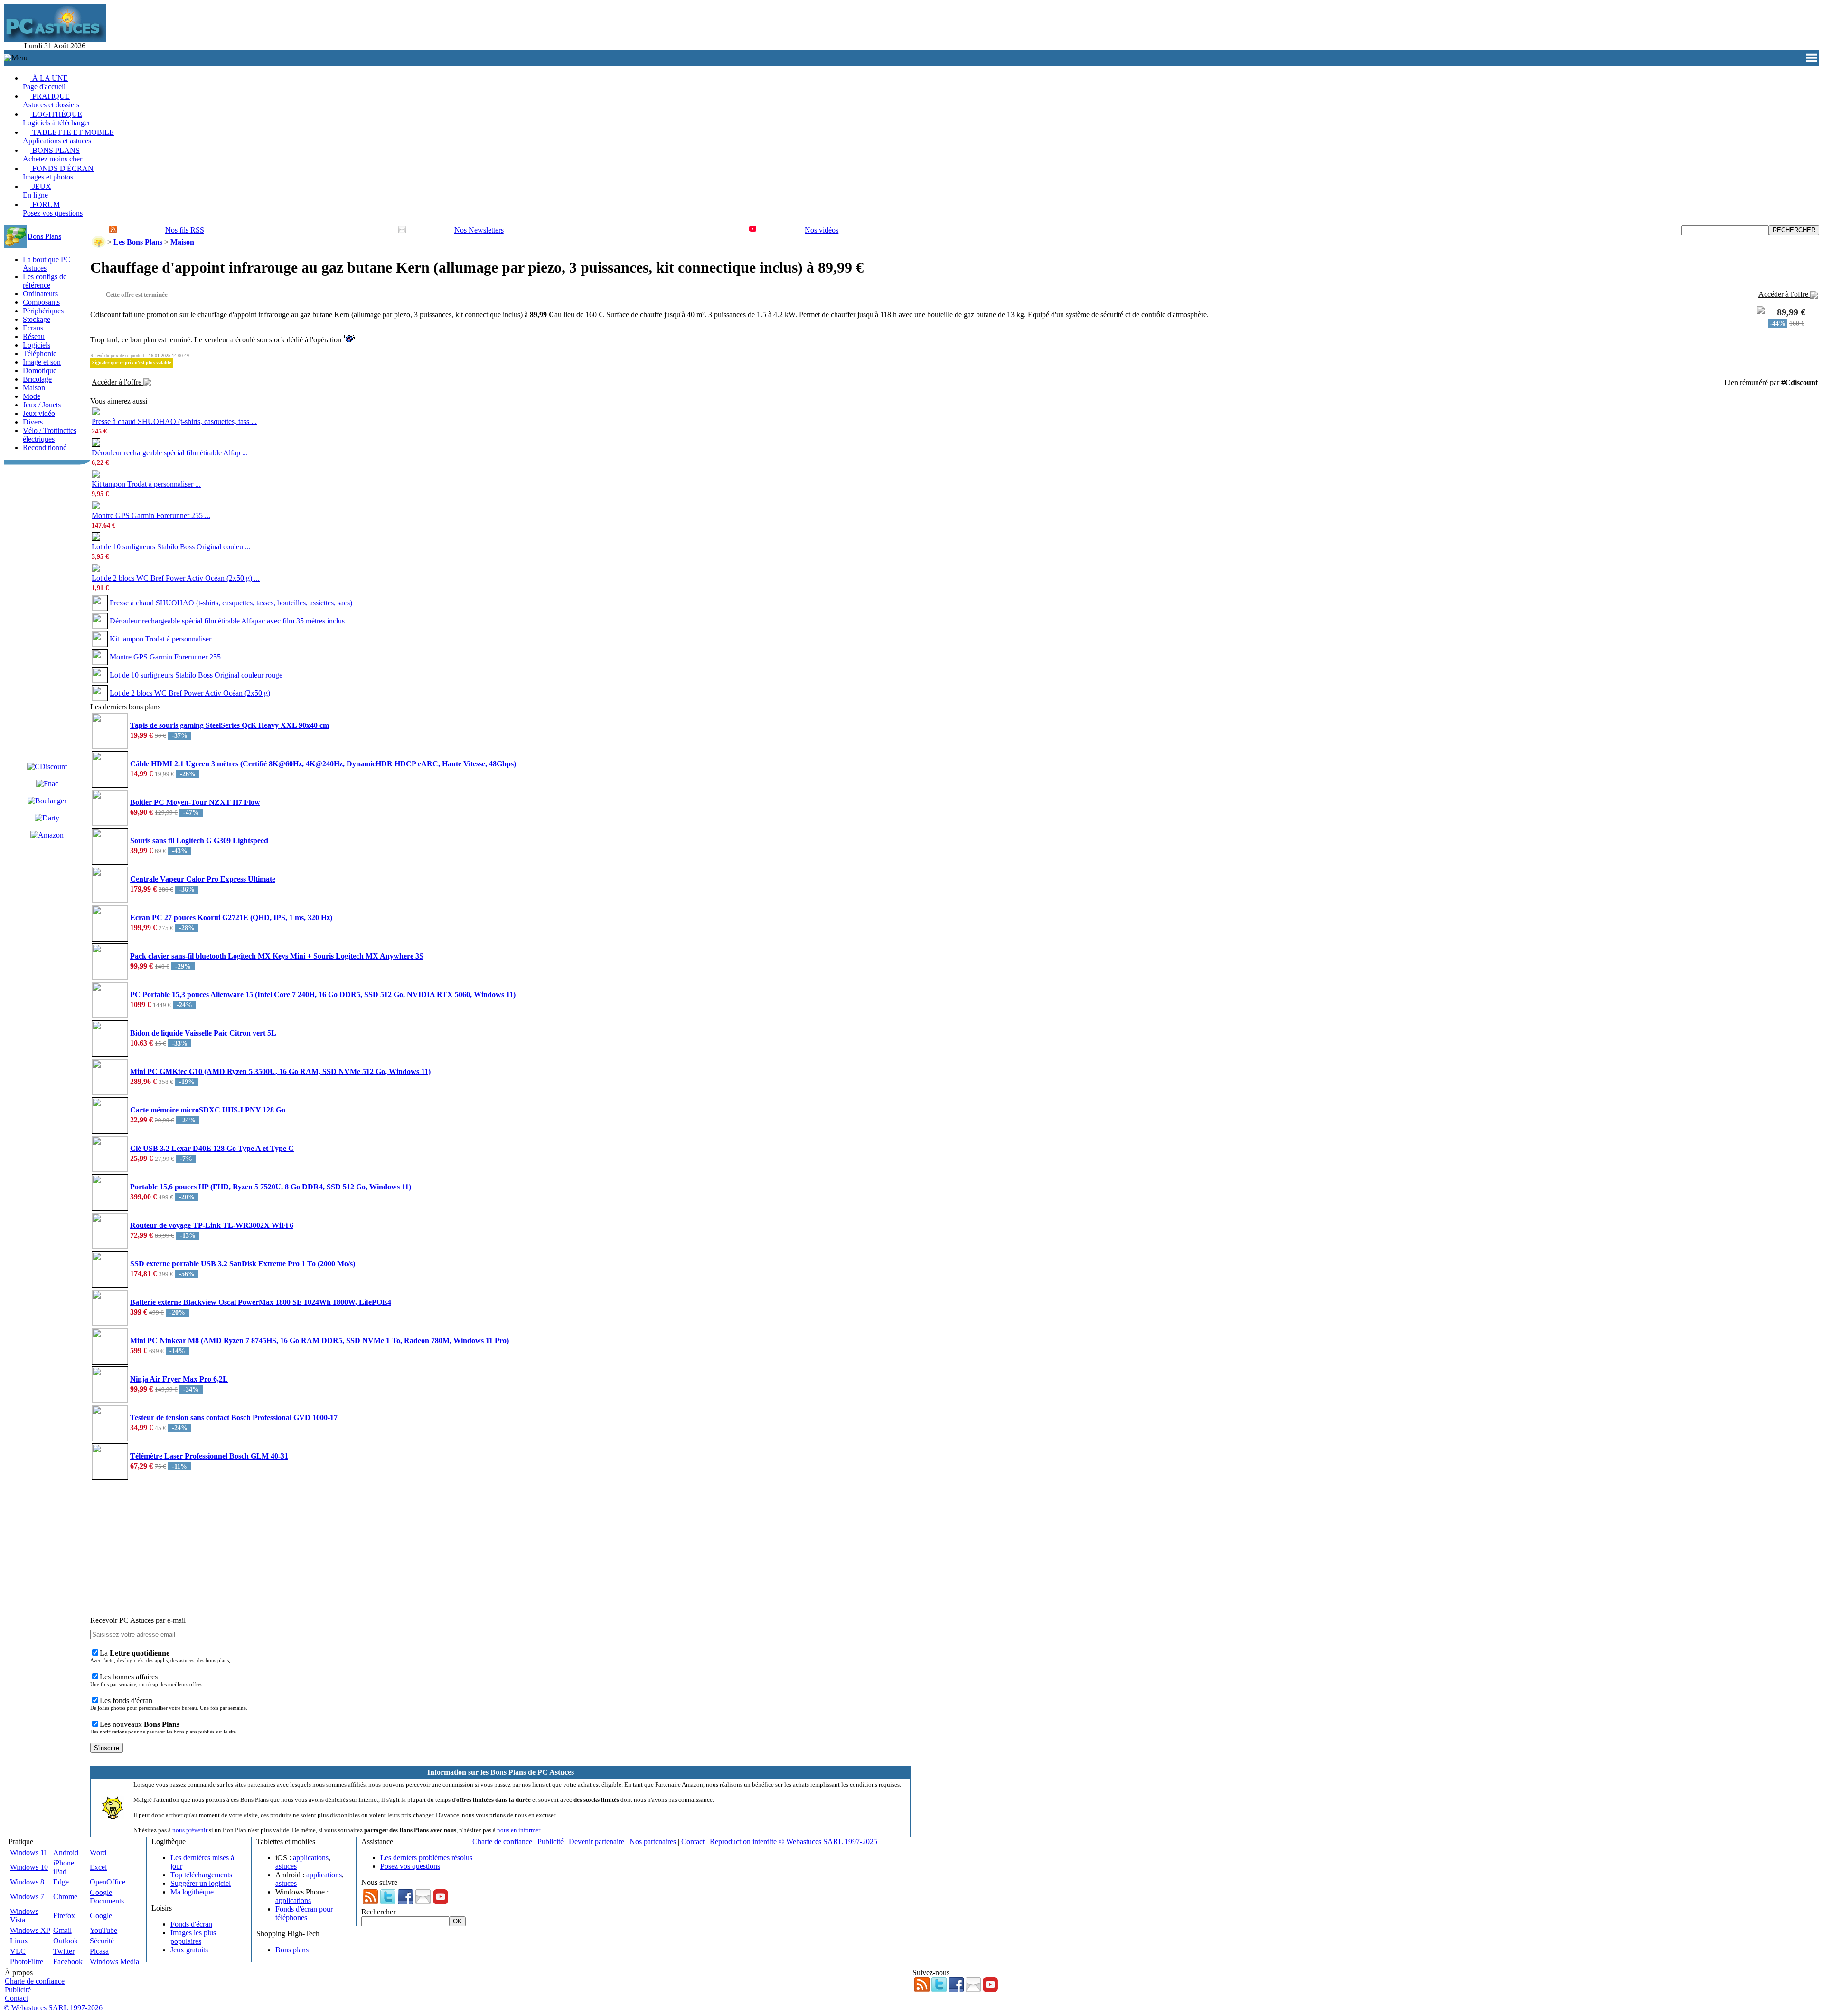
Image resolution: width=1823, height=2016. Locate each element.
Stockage (37, 319)
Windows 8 (27, 1882)
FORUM (53, 209)
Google (101, 1916)
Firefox (64, 1916)
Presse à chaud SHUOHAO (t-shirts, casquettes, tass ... (174, 421)
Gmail (62, 1930)
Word (98, 1852)
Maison (34, 388)
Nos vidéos (822, 230)
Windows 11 (29, 1852)
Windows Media (114, 1962)
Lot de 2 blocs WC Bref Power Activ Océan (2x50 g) (190, 693)
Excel (98, 1867)
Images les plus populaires (193, 1937)
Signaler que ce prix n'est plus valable (132, 363)
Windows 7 (27, 1897)
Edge (61, 1882)
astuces (286, 1866)
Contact (693, 1842)
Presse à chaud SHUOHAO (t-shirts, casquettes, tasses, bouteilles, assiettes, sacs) (231, 603)
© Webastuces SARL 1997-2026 (53, 2008)
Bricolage (37, 379)
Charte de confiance (502, 1842)
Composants (41, 302)
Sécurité (102, 1941)
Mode (32, 396)
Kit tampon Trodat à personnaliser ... (146, 484)
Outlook (66, 1941)
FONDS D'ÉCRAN (58, 173)
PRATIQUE (51, 100)
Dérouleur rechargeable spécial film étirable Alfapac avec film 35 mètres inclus (227, 621)
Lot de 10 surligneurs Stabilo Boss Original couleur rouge (196, 675)
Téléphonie (40, 353)
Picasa (99, 1951)
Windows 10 (29, 1867)
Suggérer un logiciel (201, 1883)
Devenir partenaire (597, 1842)
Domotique (40, 371)
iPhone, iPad (65, 1867)
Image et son (42, 362)
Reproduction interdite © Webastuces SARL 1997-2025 (794, 1842)
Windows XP (30, 1930)
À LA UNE (45, 82)
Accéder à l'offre (1784, 294)
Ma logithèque (192, 1892)
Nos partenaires (653, 1842)
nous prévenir (190, 1830)
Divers (33, 422)
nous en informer (518, 1830)
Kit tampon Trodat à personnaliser (160, 639)
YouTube (103, 1930)
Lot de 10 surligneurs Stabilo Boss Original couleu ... (171, 547)
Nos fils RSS (185, 230)
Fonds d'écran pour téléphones (304, 1913)
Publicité (550, 1842)
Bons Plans (44, 236)
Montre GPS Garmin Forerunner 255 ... (151, 515)
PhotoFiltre (27, 1962)
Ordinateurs (40, 294)
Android (66, 1852)
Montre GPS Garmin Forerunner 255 (165, 657)
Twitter (64, 1951)
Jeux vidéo (39, 413)
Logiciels (37, 345)
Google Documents (107, 1897)
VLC (18, 1951)
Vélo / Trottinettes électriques (50, 435)
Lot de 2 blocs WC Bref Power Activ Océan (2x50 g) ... (176, 578)
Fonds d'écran (191, 1924)
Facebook (68, 1962)
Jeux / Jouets (42, 405)
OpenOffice (108, 1882)
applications (311, 1858)
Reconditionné (45, 447)
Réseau (34, 336)
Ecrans (33, 328)
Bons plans (292, 1950)
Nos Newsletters (479, 230)
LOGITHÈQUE (56, 118)
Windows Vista (24, 1916)
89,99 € (1791, 312)
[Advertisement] (281, 27)
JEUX (37, 191)
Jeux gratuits (189, 1950)
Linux (19, 1941)
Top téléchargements (201, 1875)
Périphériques (43, 311)
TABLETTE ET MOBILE (68, 137)
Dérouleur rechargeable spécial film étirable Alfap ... (170, 453)
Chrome (65, 1897)
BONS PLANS (52, 155)
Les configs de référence (45, 281)
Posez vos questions (410, 1866)
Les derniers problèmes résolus (426, 1858)
